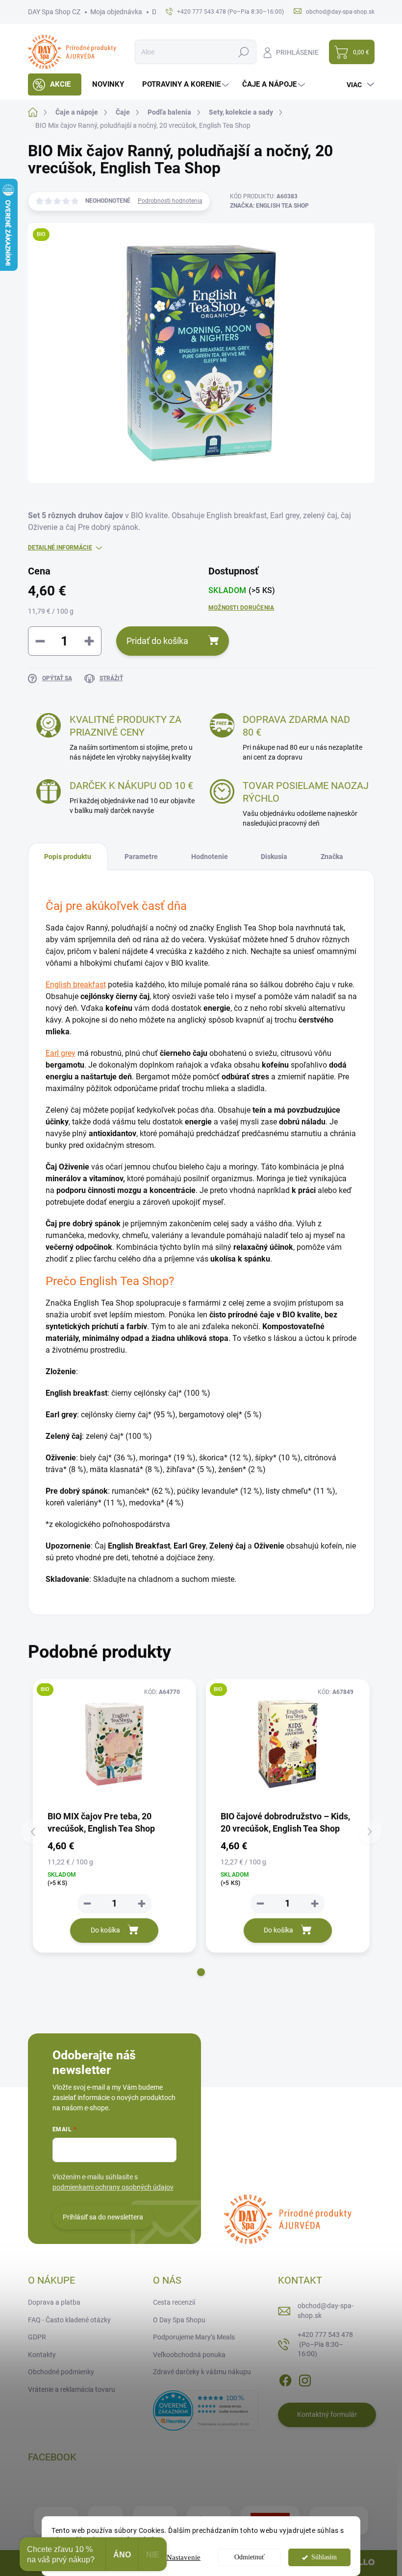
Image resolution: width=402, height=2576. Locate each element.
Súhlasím (324, 2557)
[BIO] (115, 1744)
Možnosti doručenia (241, 608)
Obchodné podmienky (61, 2372)
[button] (201, 1972)
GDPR (37, 2337)
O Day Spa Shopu (179, 2320)
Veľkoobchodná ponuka (189, 2355)
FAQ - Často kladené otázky (69, 2320)
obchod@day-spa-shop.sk (326, 2311)
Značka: (269, 206)
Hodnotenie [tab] (210, 857)
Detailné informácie (60, 548)
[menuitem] (55, 84)
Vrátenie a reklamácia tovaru (72, 2389)
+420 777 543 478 (325, 2344)
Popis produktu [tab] (68, 857)
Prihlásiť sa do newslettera (103, 2217)
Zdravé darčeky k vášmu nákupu (202, 2372)
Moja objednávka (116, 12)
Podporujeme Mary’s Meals (194, 2337)
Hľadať (244, 52)
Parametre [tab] (141, 857)
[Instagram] (305, 2379)
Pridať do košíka (157, 641)
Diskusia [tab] (274, 857)
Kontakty (42, 2355)
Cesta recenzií (174, 2302)
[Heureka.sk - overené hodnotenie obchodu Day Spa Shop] (206, 2410)
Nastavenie (184, 2557)
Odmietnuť (250, 2557)
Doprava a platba (54, 2302)
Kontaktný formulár (327, 2414)
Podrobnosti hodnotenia (170, 201)
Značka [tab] (332, 857)
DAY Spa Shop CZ (54, 12)
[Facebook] (285, 2379)
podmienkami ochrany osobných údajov (113, 2187)
